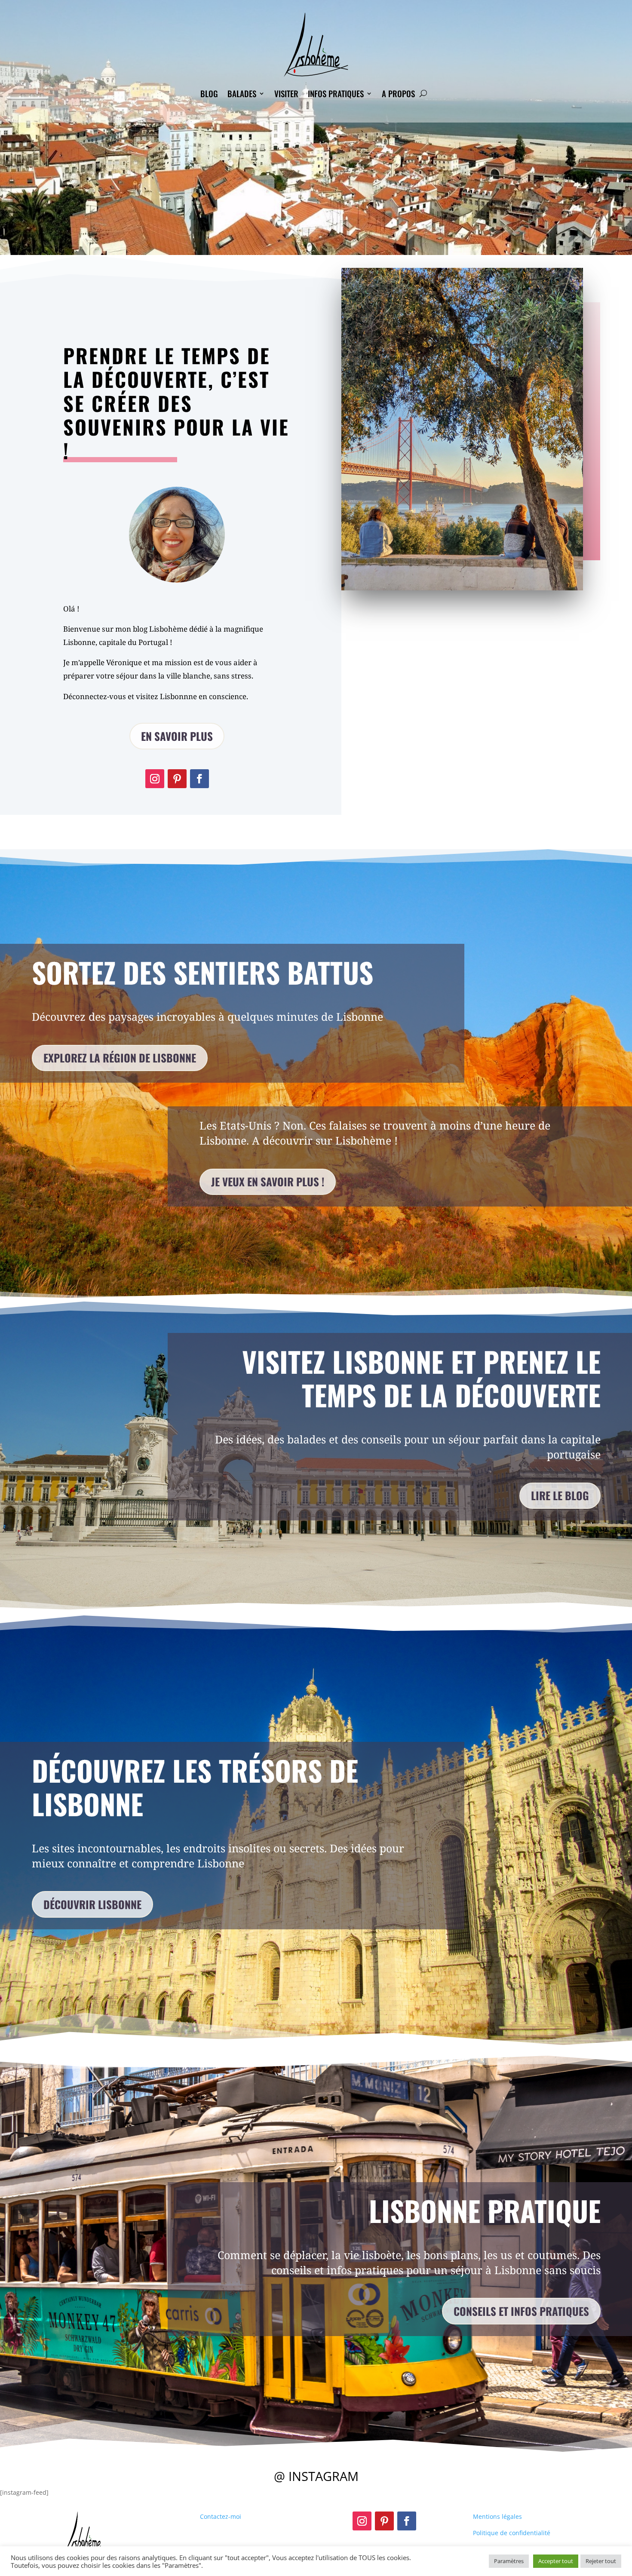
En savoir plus (177, 736)
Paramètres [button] (509, 2561)
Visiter (286, 93)
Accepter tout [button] (556, 2561)
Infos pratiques (336, 93)
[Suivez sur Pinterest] (177, 779)
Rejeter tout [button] (601, 2561)
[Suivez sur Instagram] (155, 779)
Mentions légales (497, 2516)
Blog (209, 93)
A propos (398, 93)
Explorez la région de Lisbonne (120, 1058)
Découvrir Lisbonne (92, 1904)
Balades (242, 93)
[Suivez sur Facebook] (199, 779)
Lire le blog (560, 1495)
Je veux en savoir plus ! (268, 1181)
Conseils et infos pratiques (521, 2311)
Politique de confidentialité (512, 2533)
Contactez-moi (221, 2516)
